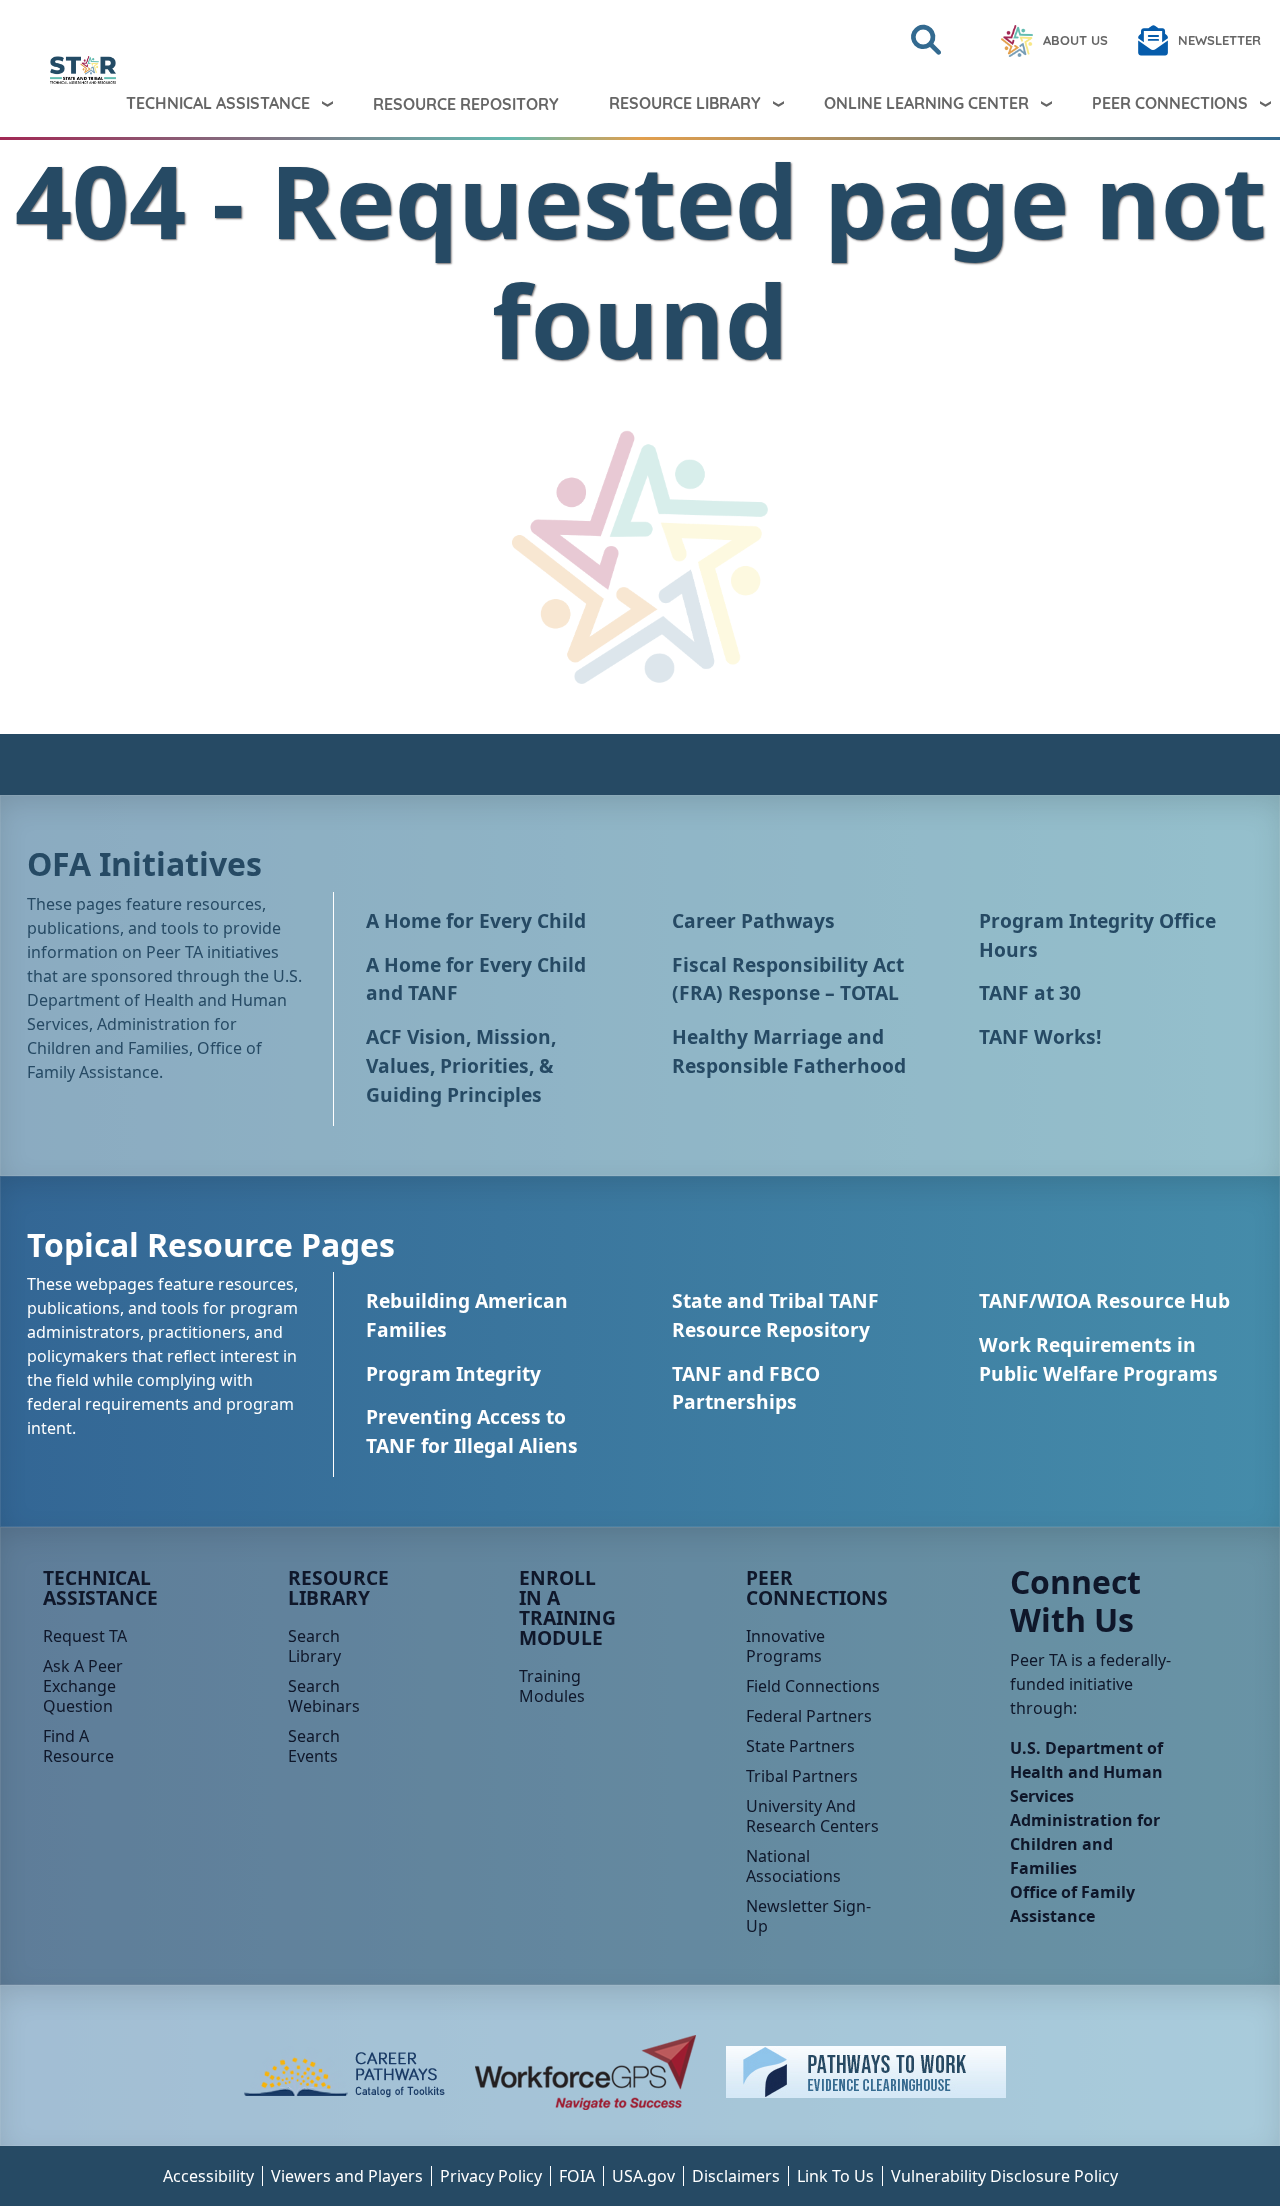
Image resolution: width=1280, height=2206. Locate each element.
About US (1075, 40)
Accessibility (208, 2176)
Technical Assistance (218, 103)
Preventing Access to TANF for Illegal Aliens (472, 1431)
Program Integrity (453, 1373)
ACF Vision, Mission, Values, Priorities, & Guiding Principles (461, 1065)
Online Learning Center (926, 103)
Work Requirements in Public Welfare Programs (1098, 1359)
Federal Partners (809, 1716)
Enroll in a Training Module (567, 1607)
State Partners (800, 1746)
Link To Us (835, 2176)
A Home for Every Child (476, 920)
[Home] (33, 70)
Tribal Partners (802, 1776)
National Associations (793, 1866)
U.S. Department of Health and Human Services (1086, 1772)
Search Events (314, 1746)
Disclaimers (736, 2176)
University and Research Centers (812, 1816)
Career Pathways (753, 920)
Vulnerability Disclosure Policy (1004, 2176)
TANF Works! (1040, 1036)
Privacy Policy (491, 2176)
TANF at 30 (1030, 992)
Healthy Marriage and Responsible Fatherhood (789, 1051)
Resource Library (685, 103)
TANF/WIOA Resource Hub (1104, 1300)
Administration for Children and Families (1085, 1844)
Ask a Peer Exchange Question (83, 1686)
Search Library (314, 1646)
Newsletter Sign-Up (808, 1916)
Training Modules (552, 1686)
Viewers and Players (347, 2176)
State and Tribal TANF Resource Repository (775, 1315)
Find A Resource (78, 1746)
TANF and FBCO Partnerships (746, 1388)
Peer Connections (817, 1587)
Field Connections (813, 1686)
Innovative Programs (785, 1646)
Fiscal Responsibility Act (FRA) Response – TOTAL (788, 979)
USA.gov (643, 2176)
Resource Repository (466, 104)
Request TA (85, 1636)
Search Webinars (324, 1696)
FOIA (577, 2176)
